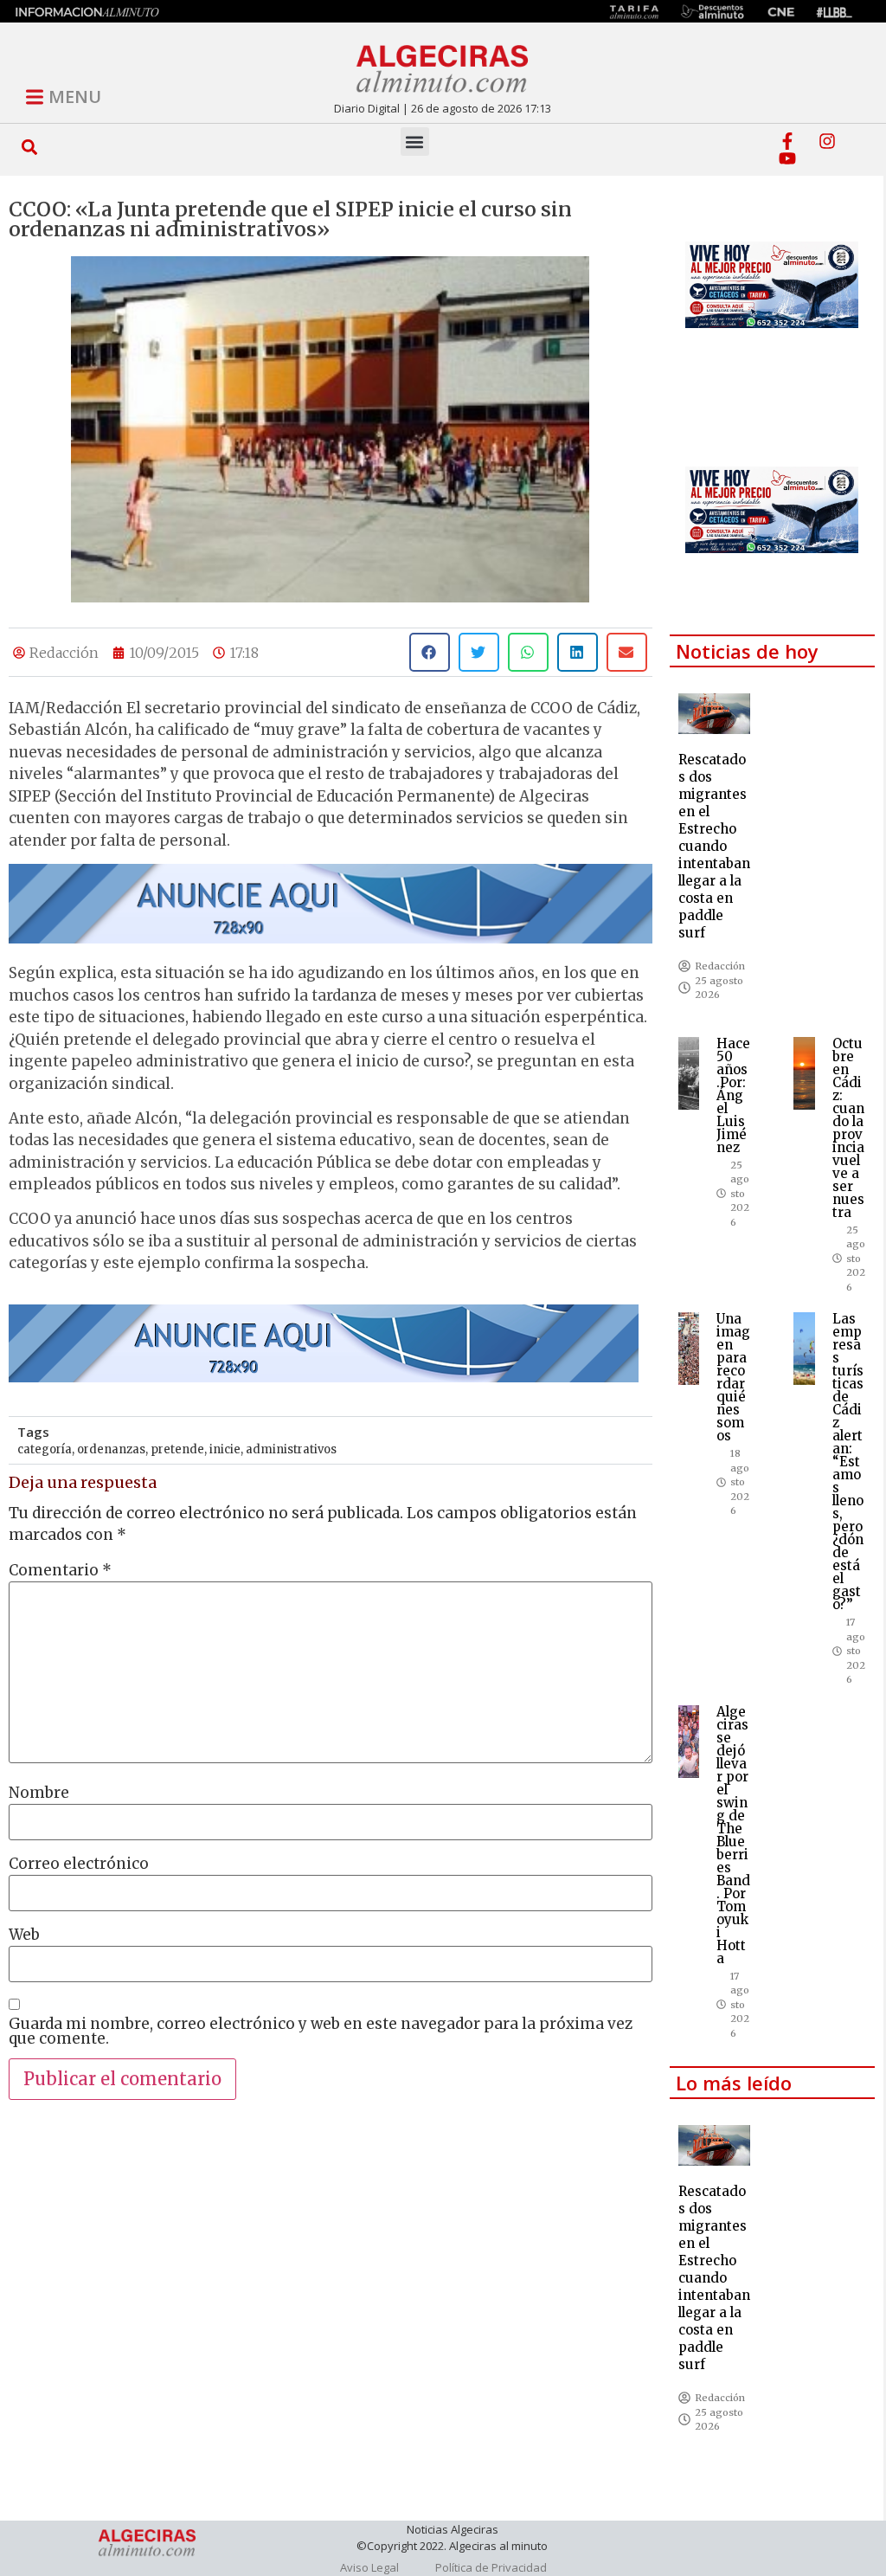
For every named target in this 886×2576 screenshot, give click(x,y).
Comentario (60, 1571)
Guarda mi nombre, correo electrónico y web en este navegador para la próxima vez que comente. (321, 2032)
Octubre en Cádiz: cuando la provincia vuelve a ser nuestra (848, 1128)
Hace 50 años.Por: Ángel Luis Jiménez (733, 1095)
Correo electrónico (79, 1864)
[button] (30, 147)
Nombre (39, 1793)
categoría (45, 1449)
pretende (177, 1449)
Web (24, 1935)
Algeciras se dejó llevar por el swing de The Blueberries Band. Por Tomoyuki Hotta (733, 1835)
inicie (225, 1449)
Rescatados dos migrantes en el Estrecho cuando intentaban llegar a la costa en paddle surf (714, 846)
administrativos (291, 1449)
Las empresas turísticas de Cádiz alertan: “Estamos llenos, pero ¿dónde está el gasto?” (848, 1462)
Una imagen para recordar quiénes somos (733, 1377)
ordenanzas (111, 1449)
